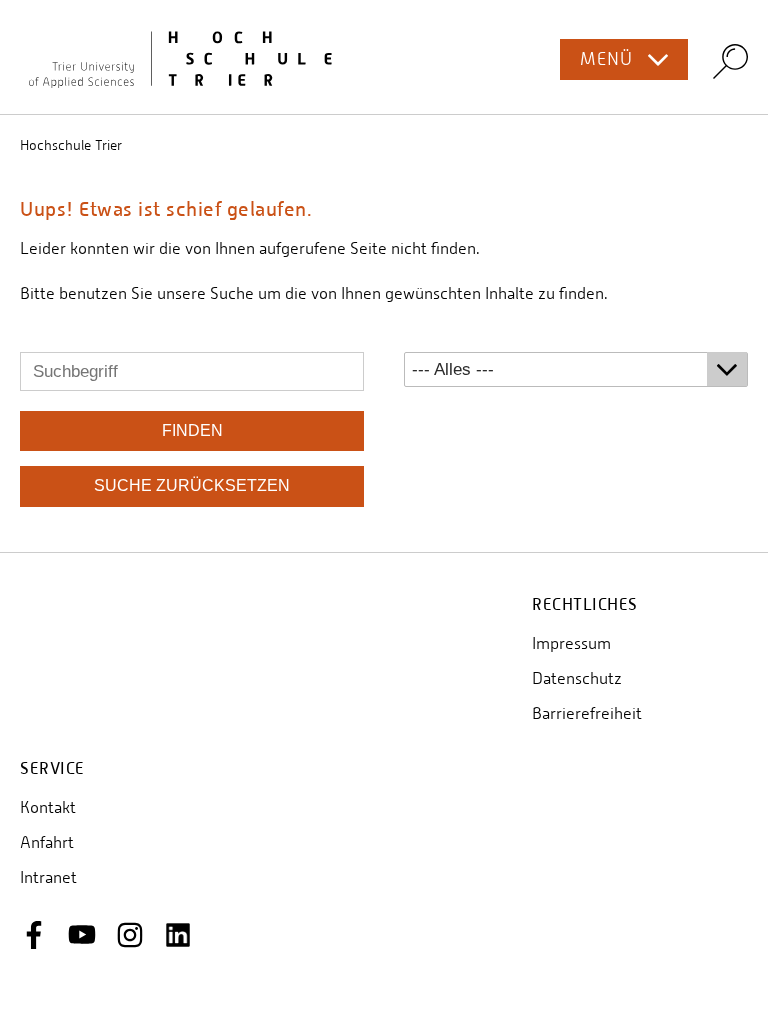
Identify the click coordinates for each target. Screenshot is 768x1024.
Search (730, 60)
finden (192, 430)
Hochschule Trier (71, 145)
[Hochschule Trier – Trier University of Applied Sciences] (384, 57)
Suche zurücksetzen (192, 485)
